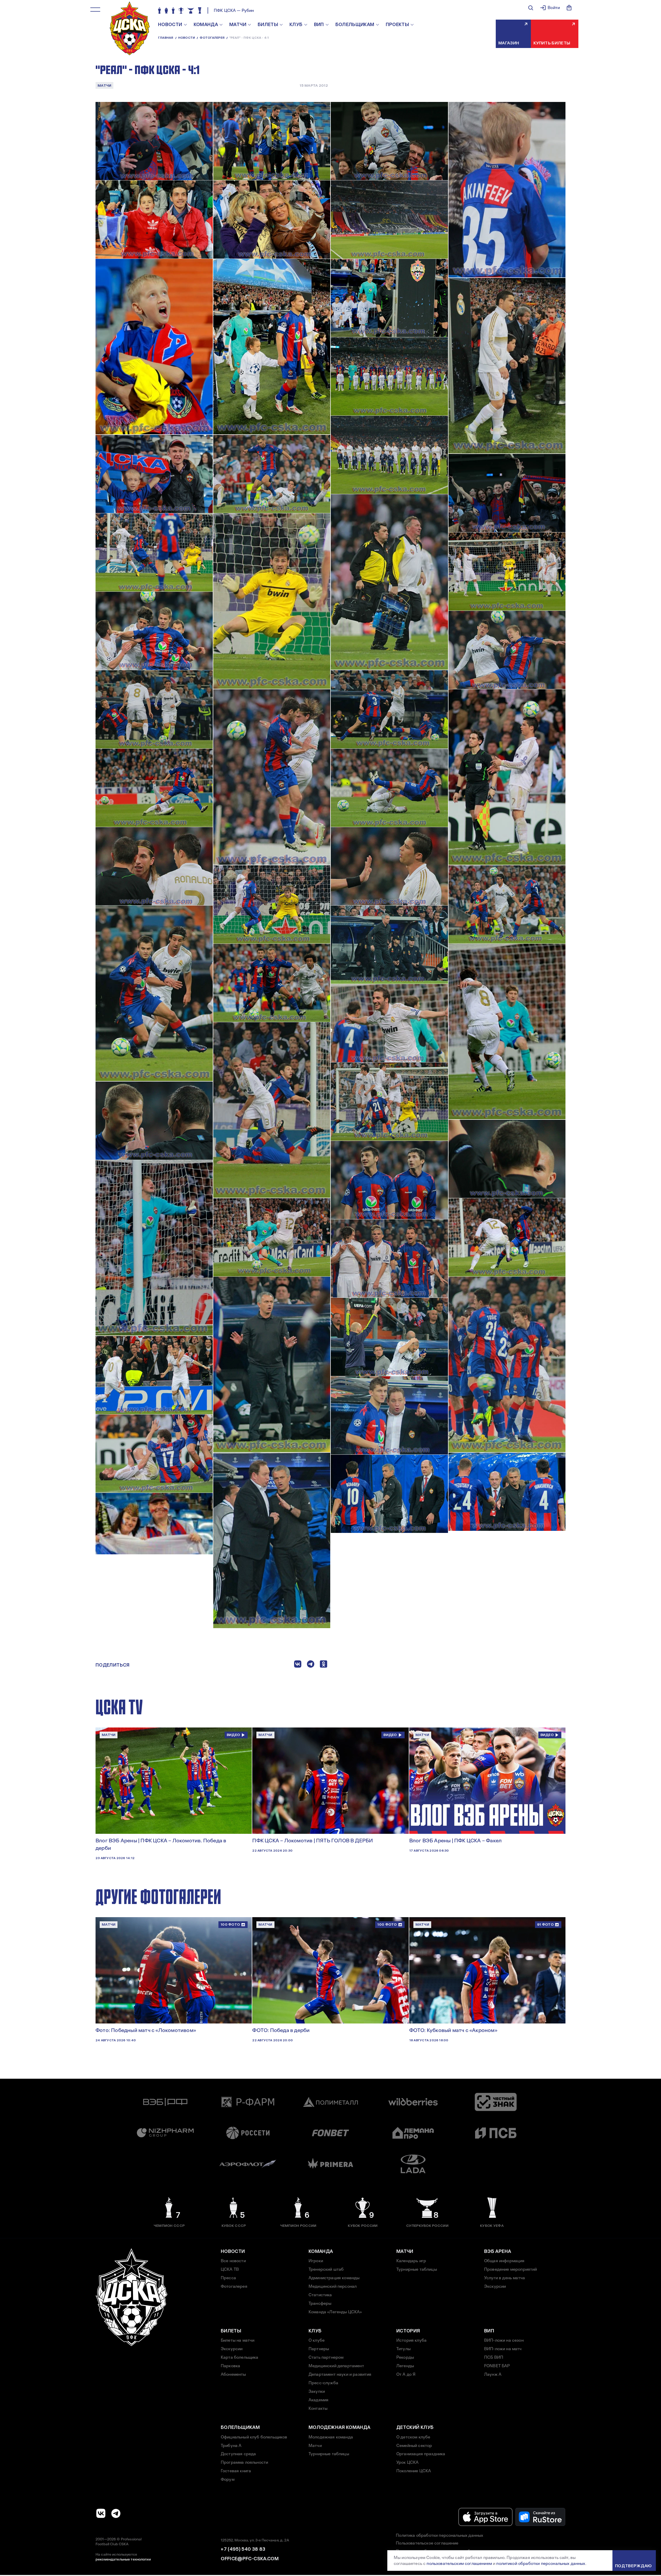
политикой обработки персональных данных (541, 2563)
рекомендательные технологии (123, 2559)
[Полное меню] (95, 10)
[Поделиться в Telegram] (311, 1665)
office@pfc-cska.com (250, 2559)
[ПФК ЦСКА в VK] (101, 2513)
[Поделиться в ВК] (298, 1665)
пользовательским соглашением (459, 2563)
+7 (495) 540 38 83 (243, 2549)
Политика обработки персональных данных (439, 2535)
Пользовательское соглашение (427, 2543)
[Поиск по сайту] (531, 8)
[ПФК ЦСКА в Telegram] (116, 2513)
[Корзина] (569, 8)
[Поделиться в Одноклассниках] (324, 1665)
